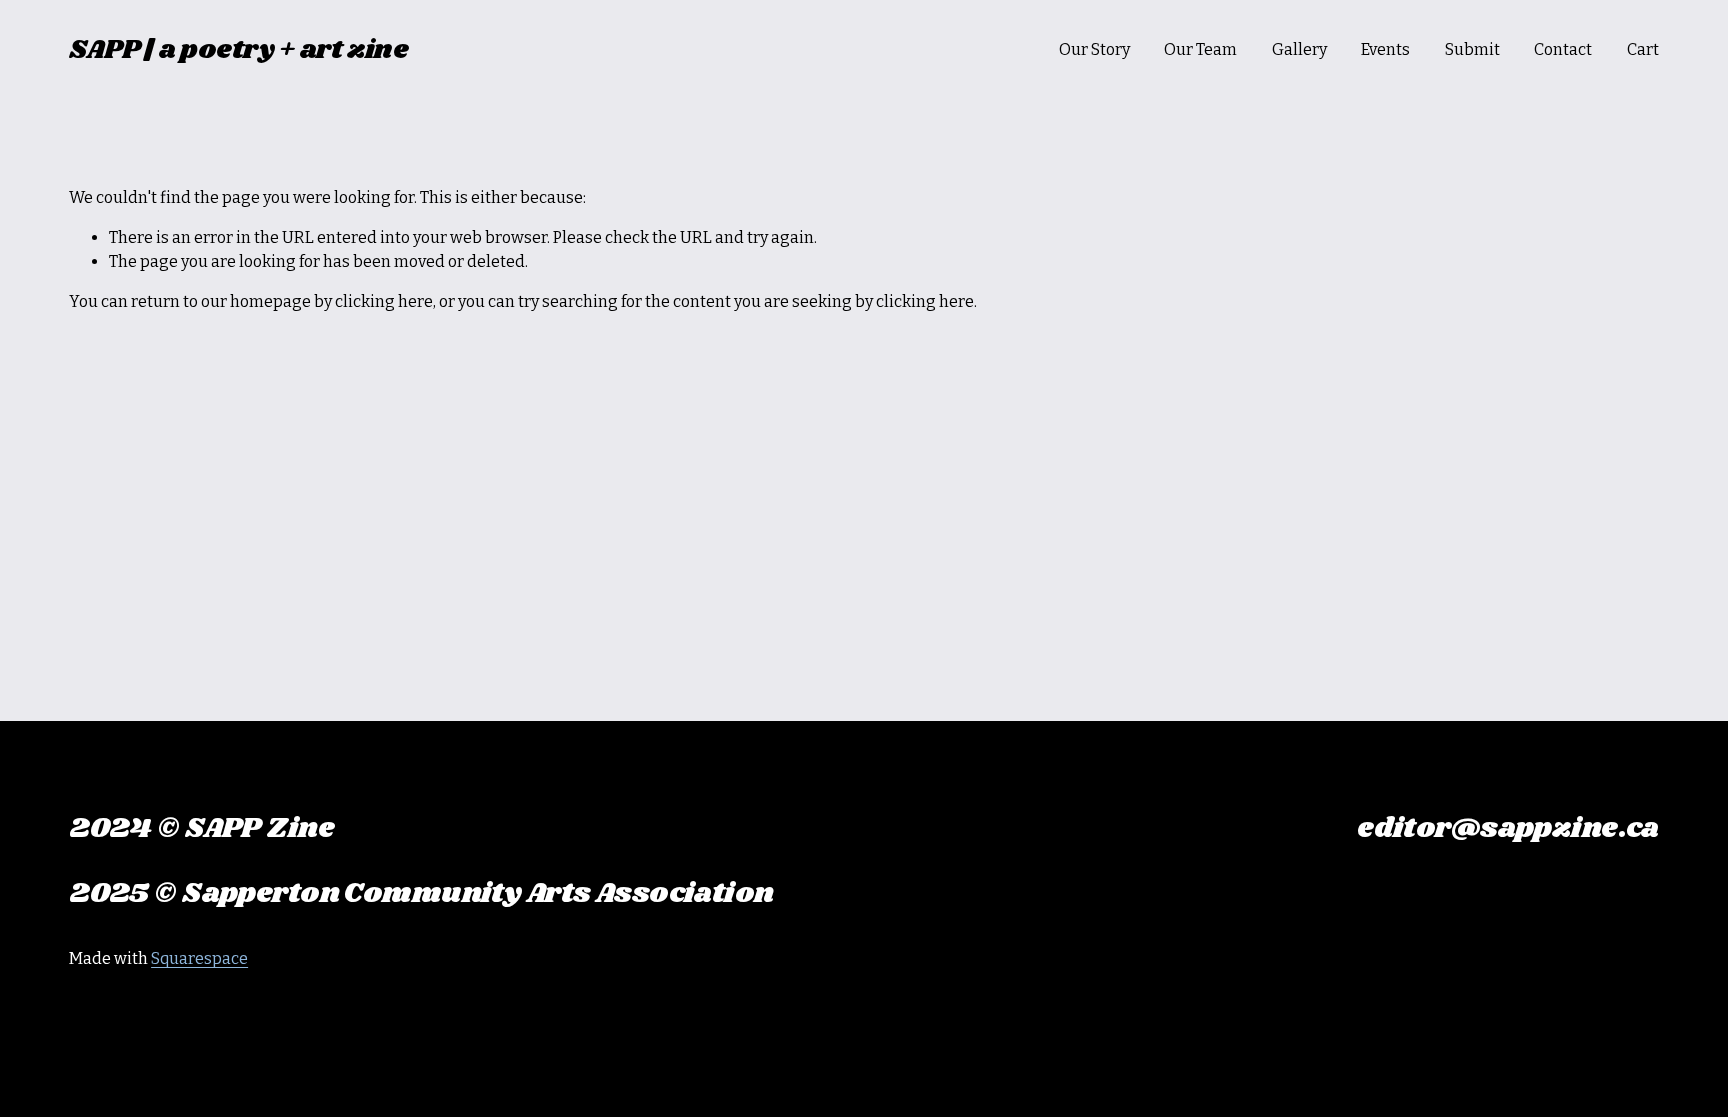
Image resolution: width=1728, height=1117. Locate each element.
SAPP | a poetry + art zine (238, 50)
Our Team (1200, 49)
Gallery (1299, 49)
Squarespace (199, 958)
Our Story (1094, 49)
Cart (1643, 49)
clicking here (384, 301)
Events (1385, 49)
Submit (1472, 49)
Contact (1563, 49)
